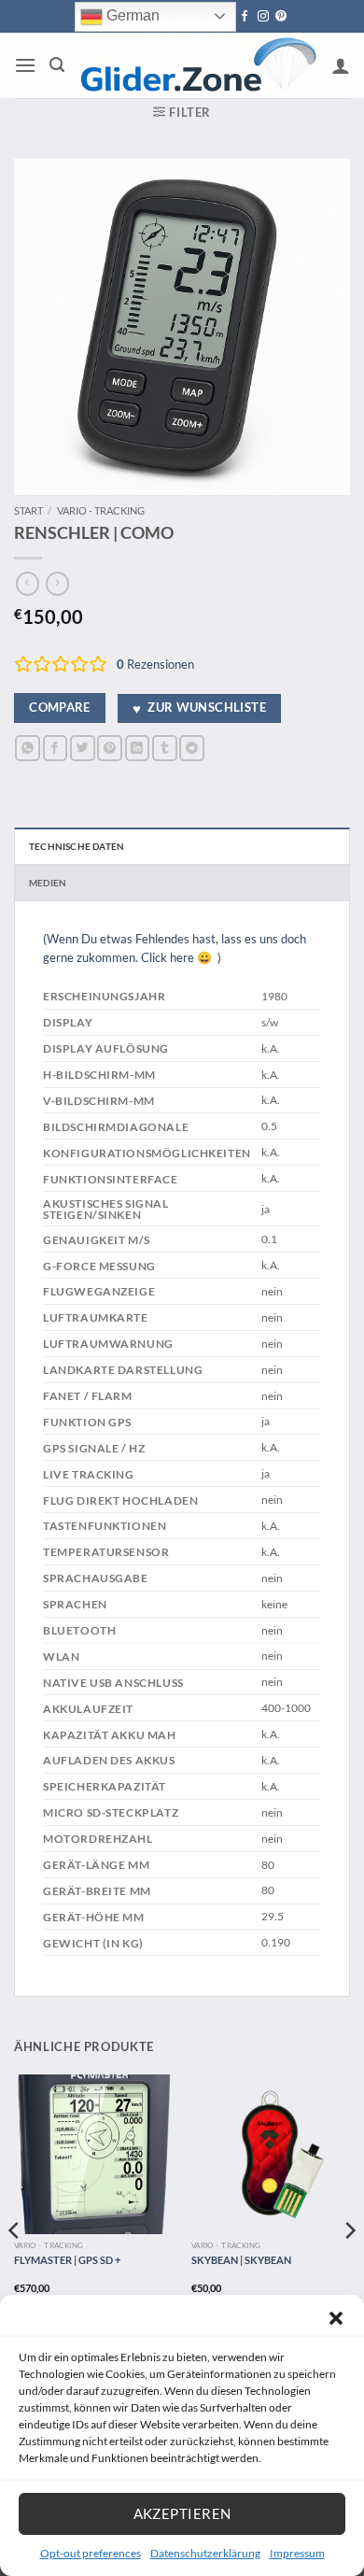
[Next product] (28, 584)
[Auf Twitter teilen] (83, 748)
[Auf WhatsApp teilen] (28, 748)
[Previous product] (57, 584)
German (131, 15)
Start (28, 510)
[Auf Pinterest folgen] (281, 17)
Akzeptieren (182, 2513)
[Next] (349, 2267)
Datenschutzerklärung (205, 2553)
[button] (336, 2318)
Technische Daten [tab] (77, 846)
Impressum (297, 2553)
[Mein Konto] (341, 65)
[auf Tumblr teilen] (165, 748)
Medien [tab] (48, 883)
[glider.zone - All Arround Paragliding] (198, 65)
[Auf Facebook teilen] (56, 748)
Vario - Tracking (101, 510)
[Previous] (15, 2267)
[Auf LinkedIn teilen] (138, 748)
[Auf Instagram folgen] (263, 17)
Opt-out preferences (91, 2553)
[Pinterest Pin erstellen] (110, 748)
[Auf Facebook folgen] (245, 17)
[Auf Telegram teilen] (192, 748)
